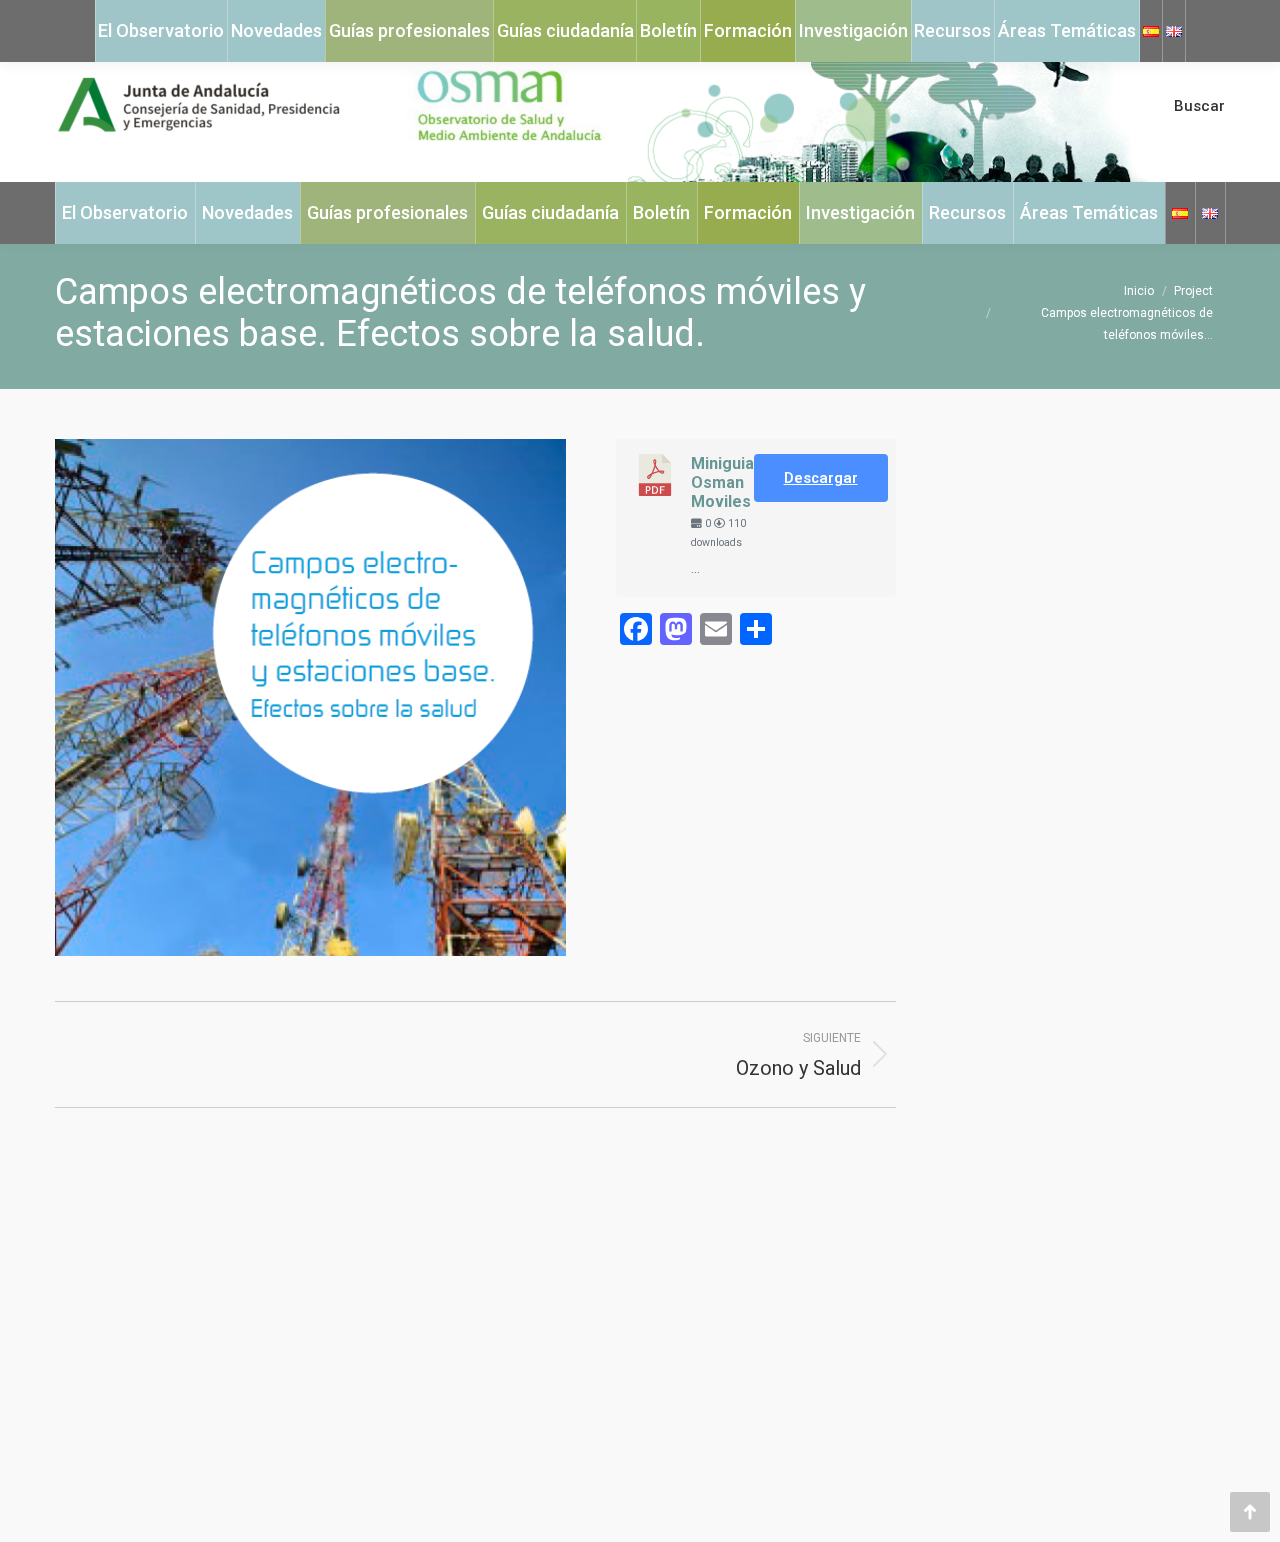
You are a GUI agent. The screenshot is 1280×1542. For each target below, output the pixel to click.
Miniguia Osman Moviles (722, 482)
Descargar (821, 478)
